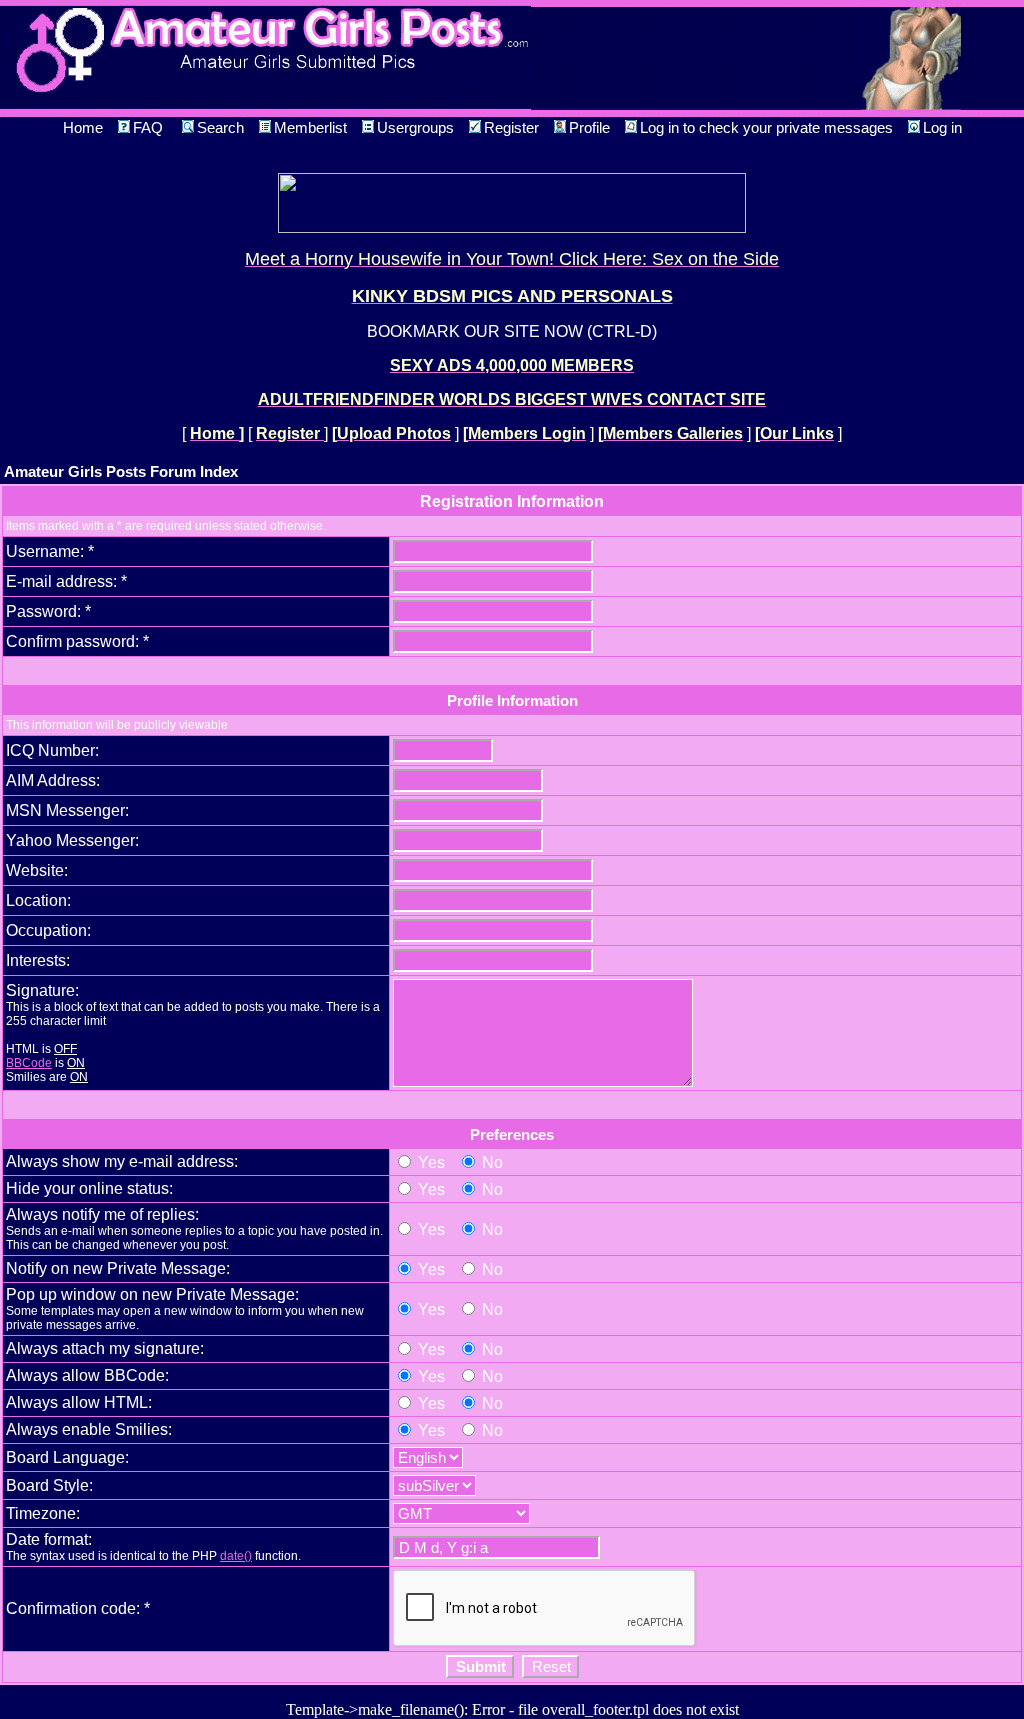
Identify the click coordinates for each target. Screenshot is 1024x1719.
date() (236, 1556)
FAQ (148, 127)
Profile (589, 127)
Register (511, 127)
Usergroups (415, 127)
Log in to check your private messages (766, 127)
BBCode (29, 1063)
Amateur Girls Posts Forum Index (121, 471)
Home (83, 127)
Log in (942, 127)
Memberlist (310, 127)
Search (220, 127)
